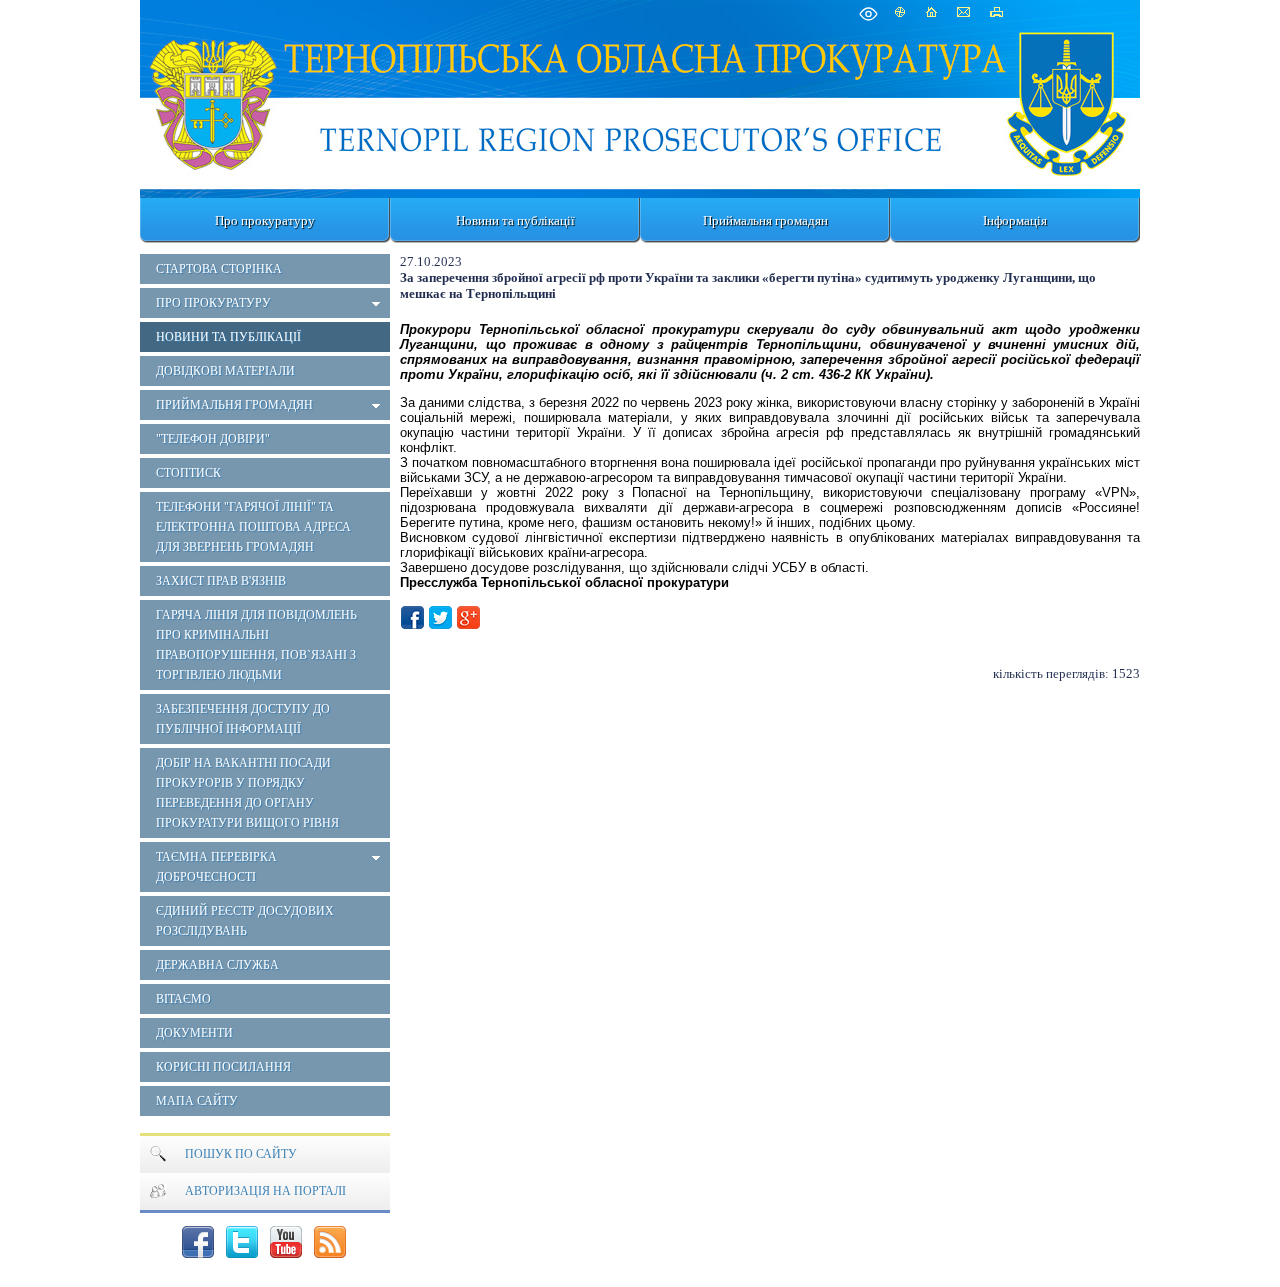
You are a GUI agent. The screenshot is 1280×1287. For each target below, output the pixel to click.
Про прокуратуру (265, 220)
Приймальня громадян (765, 220)
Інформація (1015, 220)
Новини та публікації (515, 220)
